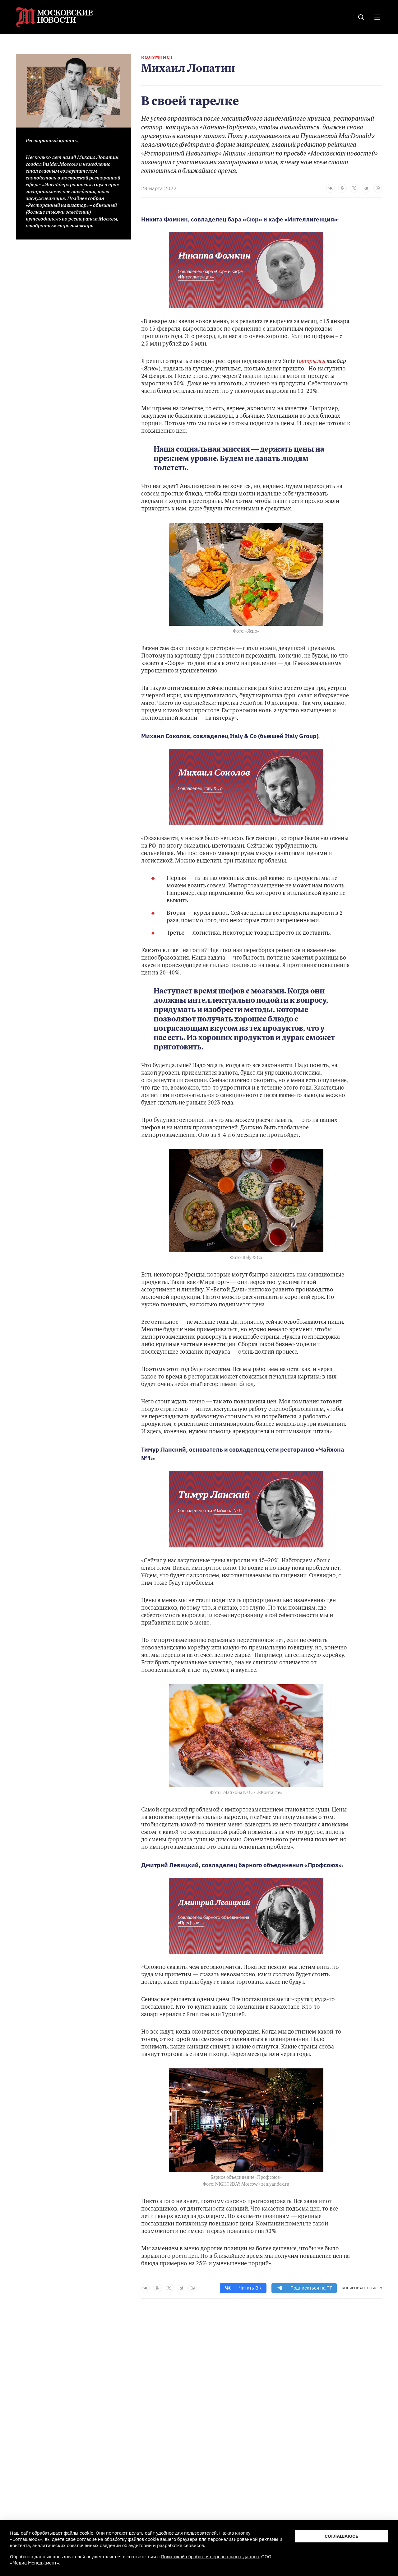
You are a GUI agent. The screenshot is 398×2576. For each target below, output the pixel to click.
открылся (312, 362)
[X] (354, 188)
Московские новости (55, 17)
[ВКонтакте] (331, 188)
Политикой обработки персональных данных (211, 2557)
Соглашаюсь (342, 2536)
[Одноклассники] (342, 188)
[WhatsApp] (378, 188)
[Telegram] (366, 188)
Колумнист (157, 57)
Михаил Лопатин (188, 69)
